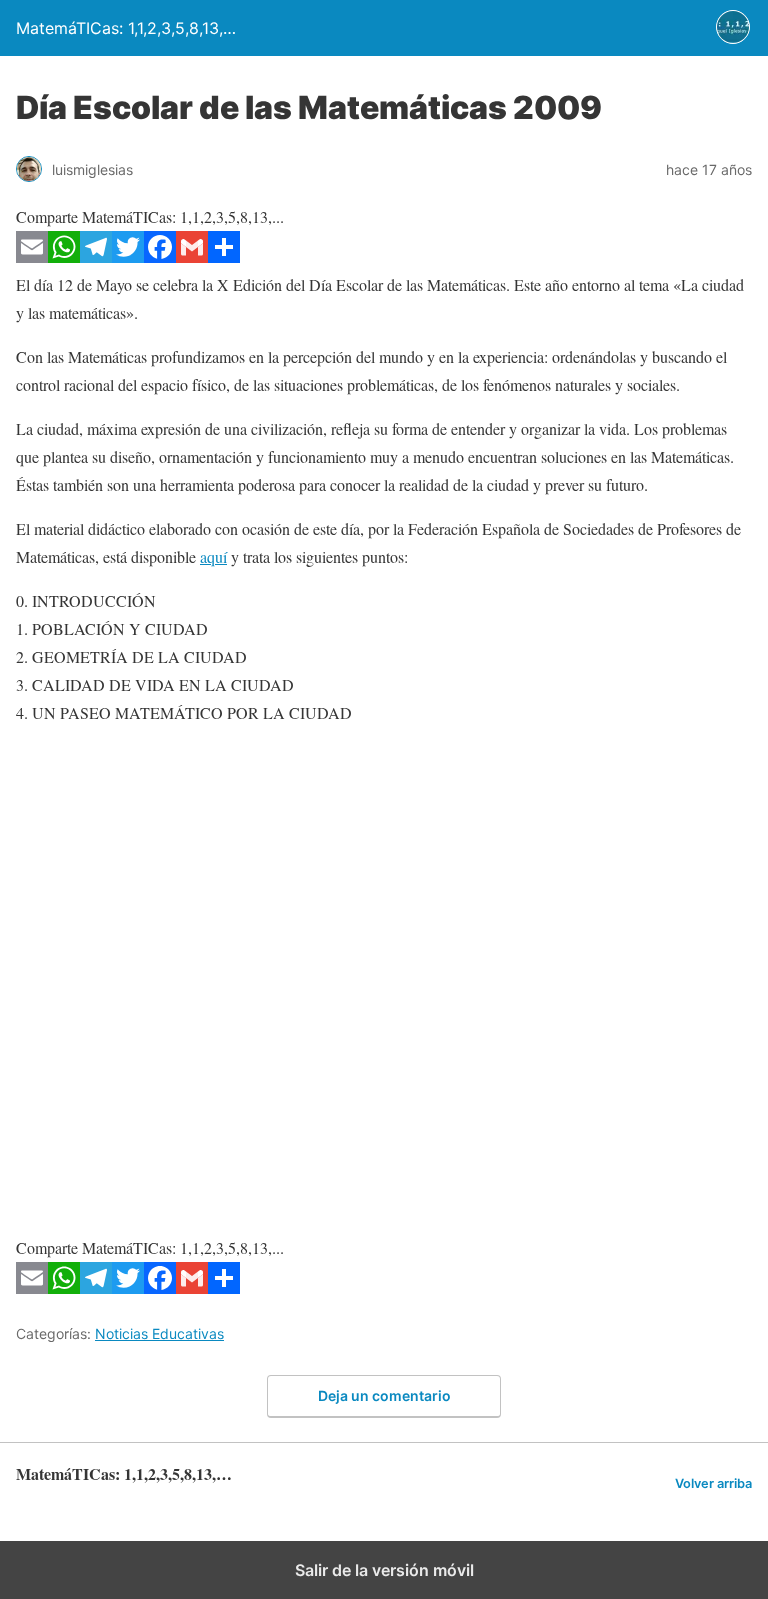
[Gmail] (192, 256)
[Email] (32, 256)
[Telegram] (96, 256)
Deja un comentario (384, 1395)
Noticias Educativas (159, 1333)
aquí (213, 556)
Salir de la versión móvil (384, 1570)
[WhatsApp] (64, 256)
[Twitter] (128, 256)
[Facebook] (160, 256)
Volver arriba (713, 1483)
